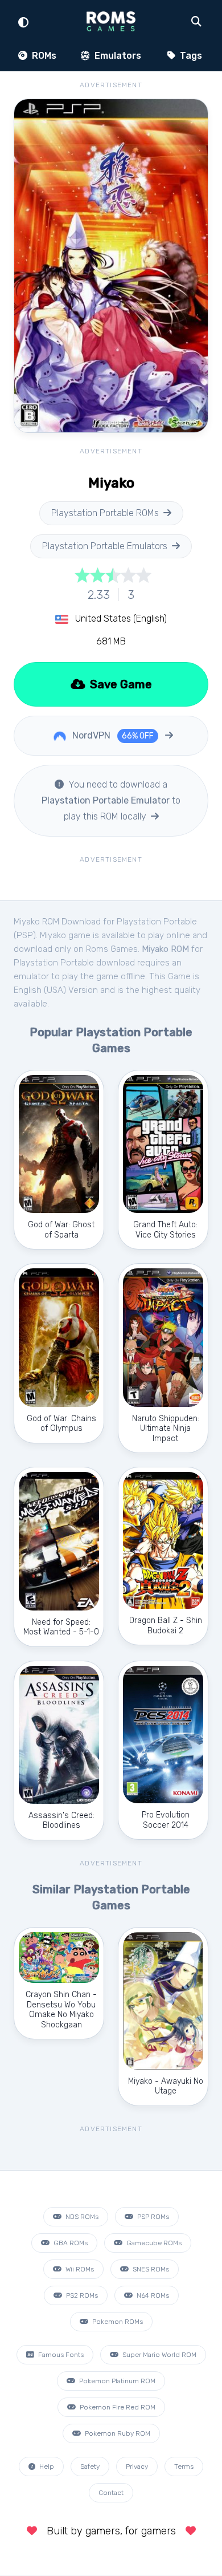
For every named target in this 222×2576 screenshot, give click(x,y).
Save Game (120, 684)
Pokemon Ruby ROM (117, 2433)
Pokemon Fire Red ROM (117, 2407)
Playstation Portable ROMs (105, 513)
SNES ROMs (150, 2269)
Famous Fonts (60, 2355)
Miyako (53, 935)
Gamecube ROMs (153, 2243)
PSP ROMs (152, 2217)
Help (46, 2467)
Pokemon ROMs (117, 2322)
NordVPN (112, 735)
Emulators (117, 56)
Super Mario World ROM (159, 2355)
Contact (111, 2493)
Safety (90, 2467)
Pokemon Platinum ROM (116, 2381)
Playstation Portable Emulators (105, 546)
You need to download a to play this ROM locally (111, 800)
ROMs (43, 56)
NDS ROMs (81, 2217)
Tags (190, 56)
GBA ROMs (70, 2243)
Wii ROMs (79, 2269)
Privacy (137, 2467)
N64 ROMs (152, 2295)
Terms (184, 2467)
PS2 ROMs (81, 2295)
